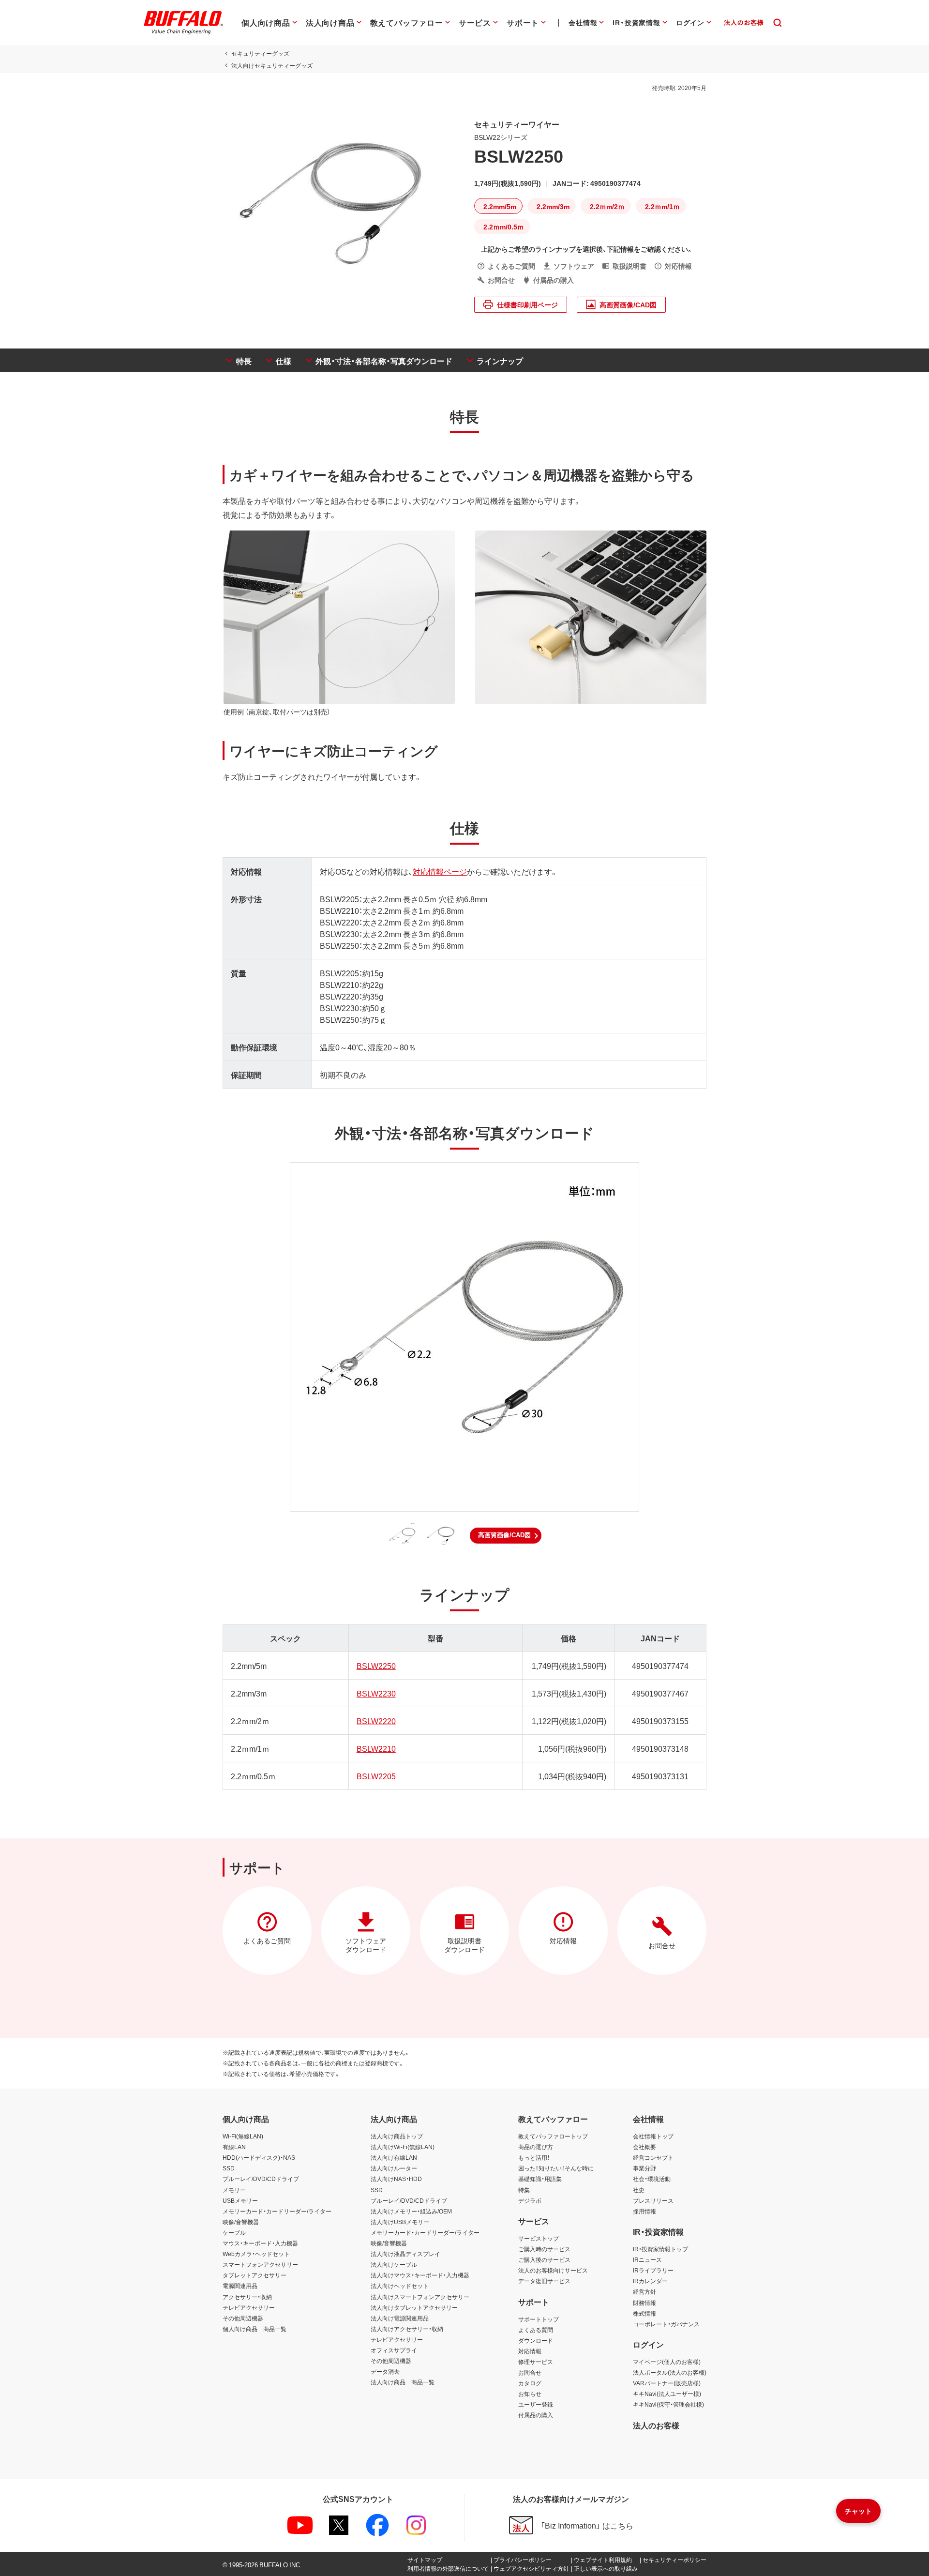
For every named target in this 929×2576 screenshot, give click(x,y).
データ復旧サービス (544, 2281)
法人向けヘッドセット (400, 2286)
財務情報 (644, 2303)
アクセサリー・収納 (247, 2297)
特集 (524, 2190)
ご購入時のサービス (544, 2249)
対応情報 (530, 2351)
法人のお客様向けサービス (553, 2270)
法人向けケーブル (394, 2264)
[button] (506, 1535)
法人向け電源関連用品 (400, 2318)
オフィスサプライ (394, 2350)
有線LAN (234, 2147)
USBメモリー (240, 2200)
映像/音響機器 (241, 2222)
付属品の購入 (536, 2415)
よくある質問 (536, 2330)
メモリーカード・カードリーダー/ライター (277, 2211)
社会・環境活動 (652, 2179)
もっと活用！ (534, 2157)
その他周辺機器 (243, 2318)
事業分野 (644, 2168)
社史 (639, 2190)
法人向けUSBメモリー (400, 2222)
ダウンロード (536, 2340)
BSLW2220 (376, 1721)
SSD (229, 2168)
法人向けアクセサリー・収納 (407, 2329)
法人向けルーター (394, 2168)
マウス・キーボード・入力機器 (260, 2243)
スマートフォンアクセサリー (260, 2264)
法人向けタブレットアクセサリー (414, 2307)
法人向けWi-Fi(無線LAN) (403, 2147)
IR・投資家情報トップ (660, 2249)
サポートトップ (539, 2319)
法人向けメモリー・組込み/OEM (411, 2211)
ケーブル (234, 2232)
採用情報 (644, 2211)
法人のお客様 (656, 2425)
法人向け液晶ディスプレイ (405, 2254)
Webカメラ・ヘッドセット (256, 2254)
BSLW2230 (376, 1693)
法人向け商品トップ (397, 2136)
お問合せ (530, 2372)
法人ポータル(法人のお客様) (670, 2372)
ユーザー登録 (536, 2404)
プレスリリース (653, 2200)
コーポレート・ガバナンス (666, 2324)
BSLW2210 (376, 1748)
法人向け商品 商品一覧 (403, 2382)
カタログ (530, 2383)
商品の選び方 (536, 2147)
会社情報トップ (653, 2136)
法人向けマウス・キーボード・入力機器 (420, 2275)
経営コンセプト (653, 2157)
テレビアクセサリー (249, 2307)
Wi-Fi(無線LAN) (243, 2136)
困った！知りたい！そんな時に (556, 2168)
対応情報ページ (440, 871)
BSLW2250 (376, 1666)
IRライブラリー (653, 2270)
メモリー (234, 2190)
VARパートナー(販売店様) (667, 2383)
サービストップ (539, 2238)
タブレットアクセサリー (255, 2275)
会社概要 (644, 2147)
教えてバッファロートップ (553, 2136)
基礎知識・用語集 (540, 2179)
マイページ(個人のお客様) (667, 2362)
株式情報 (644, 2313)
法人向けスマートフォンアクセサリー (420, 2297)
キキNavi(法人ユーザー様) (667, 2394)
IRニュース (647, 2259)
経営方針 (644, 2291)
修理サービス (536, 2362)
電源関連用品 (240, 2286)
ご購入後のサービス (544, 2259)
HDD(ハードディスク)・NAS (259, 2157)
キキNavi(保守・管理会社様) (668, 2404)
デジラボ (530, 2200)
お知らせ (530, 2394)
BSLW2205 (376, 1776)
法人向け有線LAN (394, 2157)
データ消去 (385, 2371)
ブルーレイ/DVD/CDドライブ (261, 2179)
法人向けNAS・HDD (396, 2179)
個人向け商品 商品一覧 (255, 2329)
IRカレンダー (650, 2281)
